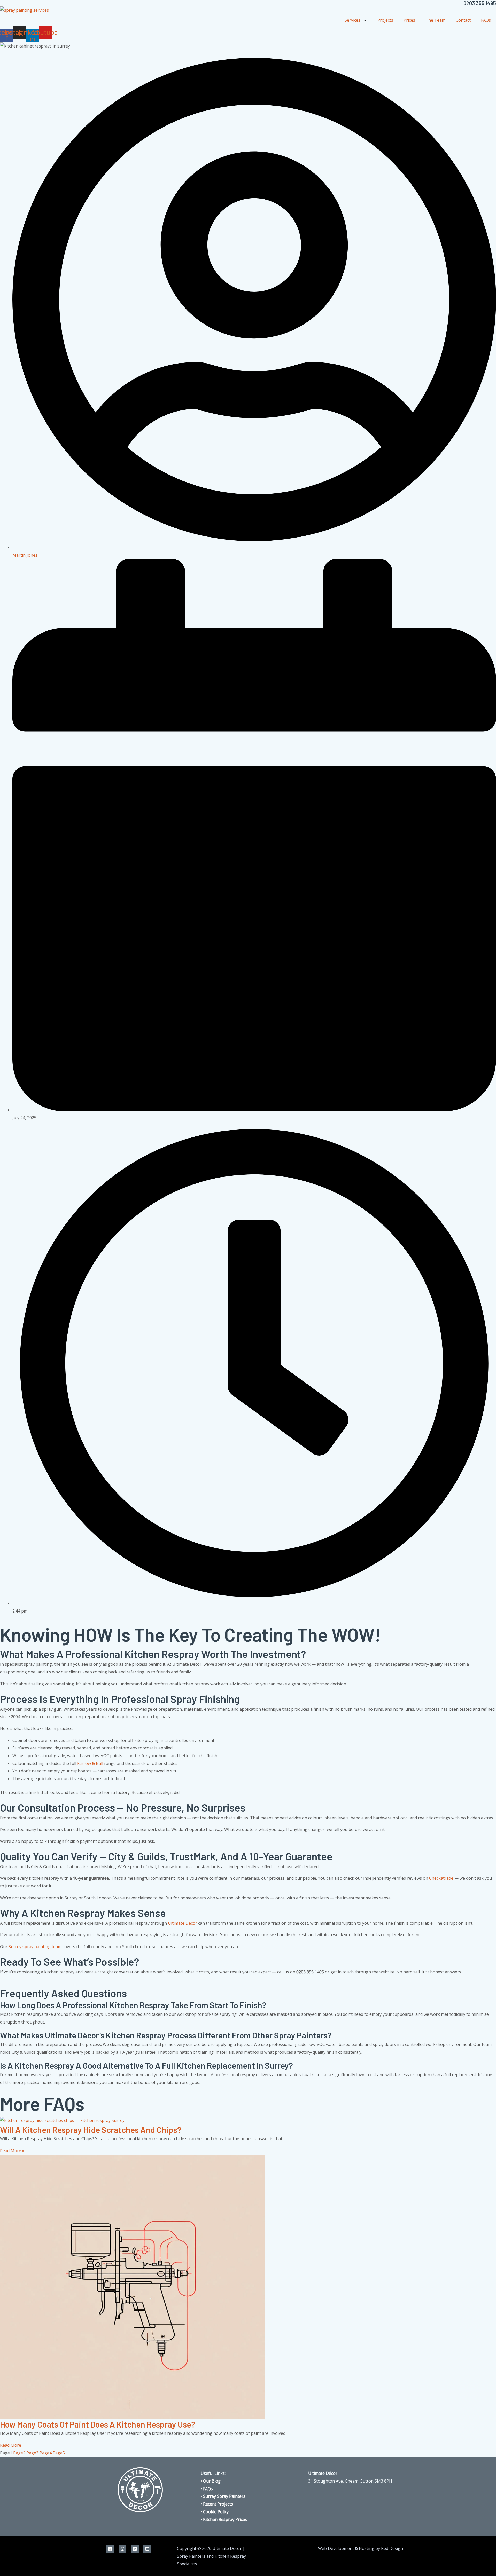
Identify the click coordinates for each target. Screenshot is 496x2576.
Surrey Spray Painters (224, 2496)
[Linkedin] (135, 2549)
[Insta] (122, 2549)
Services (352, 20)
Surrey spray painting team (35, 1947)
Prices (409, 20)
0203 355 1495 (480, 3)
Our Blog (212, 2481)
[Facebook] (110, 2549)
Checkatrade (441, 1878)
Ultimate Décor (183, 1923)
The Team (435, 20)
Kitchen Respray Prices (225, 2519)
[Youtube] (147, 2549)
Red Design (392, 2548)
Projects (385, 20)
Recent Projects (218, 2504)
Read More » (12, 2151)
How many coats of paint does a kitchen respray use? (98, 2424)
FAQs (486, 20)
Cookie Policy (216, 2512)
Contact (463, 20)
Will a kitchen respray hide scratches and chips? (91, 2130)
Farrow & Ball (90, 1763)
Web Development (336, 2548)
